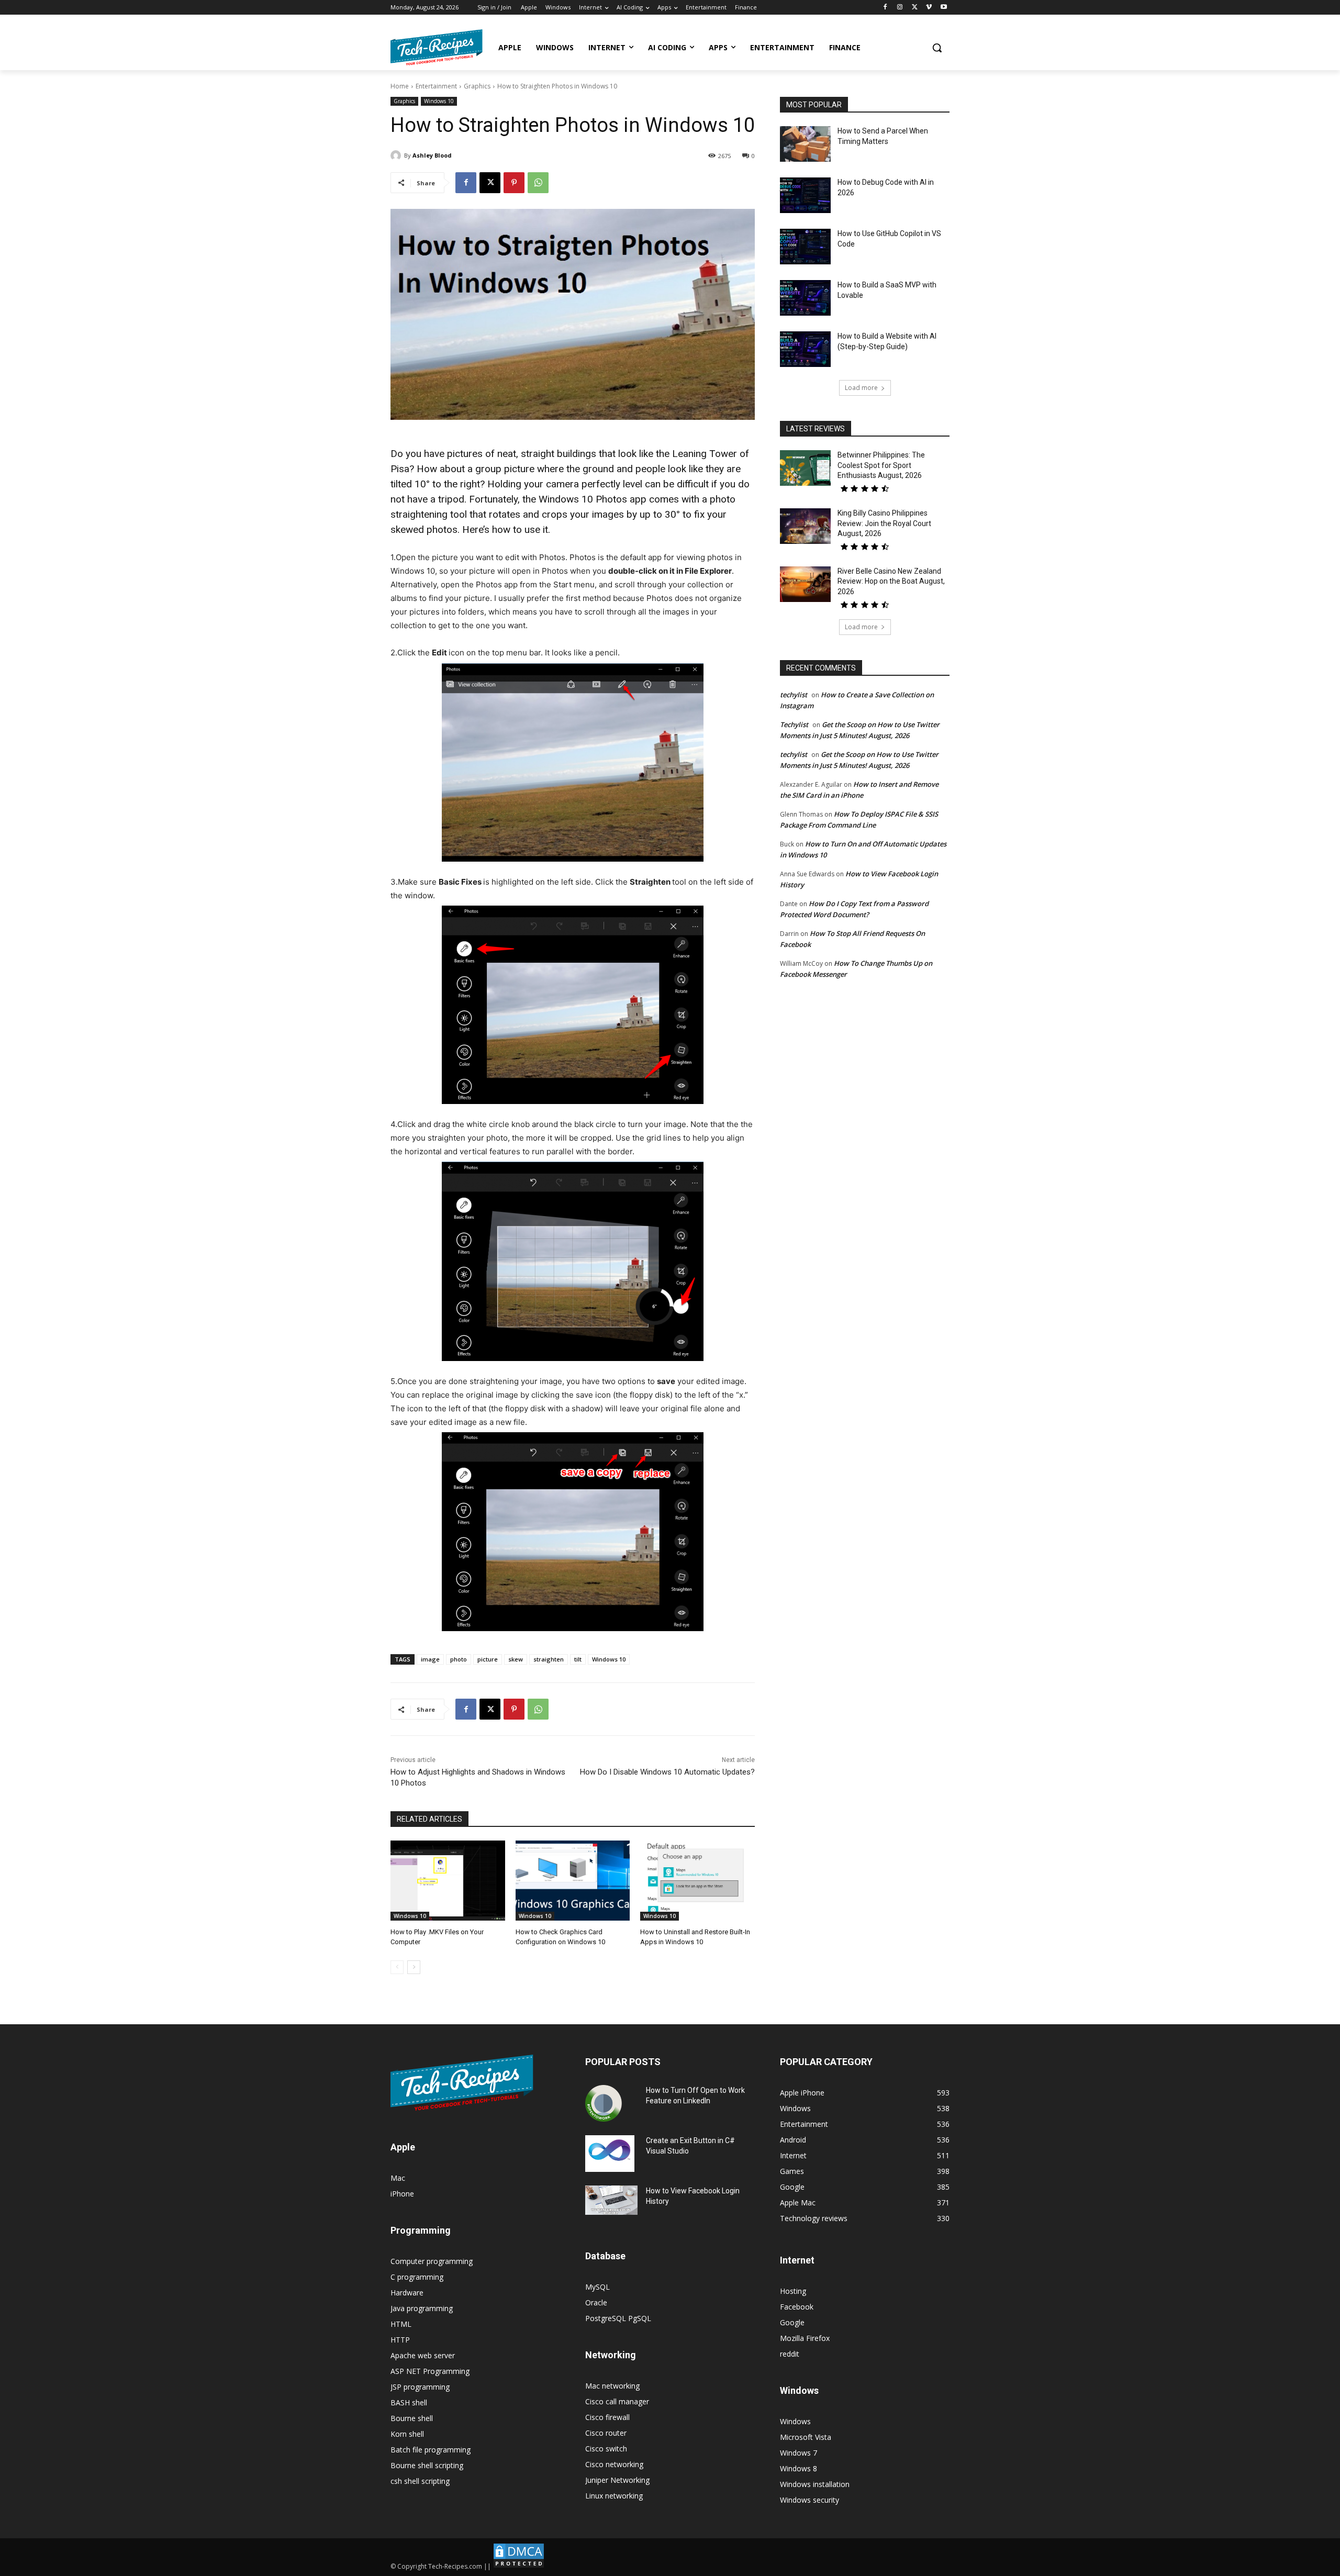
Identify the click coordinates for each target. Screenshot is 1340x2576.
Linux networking (614, 2496)
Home (400, 86)
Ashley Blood (432, 155)
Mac (398, 2178)
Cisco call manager (617, 2401)
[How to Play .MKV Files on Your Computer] (448, 1881)
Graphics (477, 86)
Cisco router (606, 2433)
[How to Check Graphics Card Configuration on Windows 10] (573, 1881)
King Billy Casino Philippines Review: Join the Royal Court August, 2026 (884, 523)
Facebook (797, 2307)
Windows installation (815, 2484)
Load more (861, 388)
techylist (794, 695)
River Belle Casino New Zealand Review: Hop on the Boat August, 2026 (891, 581)
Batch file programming (431, 2450)
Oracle (596, 2302)
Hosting (793, 2291)
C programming (417, 2277)
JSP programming (420, 2387)
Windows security (809, 2500)
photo (459, 1659)
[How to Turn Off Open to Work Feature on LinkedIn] (604, 2103)
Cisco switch (606, 2449)
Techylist (794, 724)
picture (488, 1659)
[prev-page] (397, 1967)
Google (792, 2322)
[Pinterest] (514, 183)
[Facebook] (885, 8)
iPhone (402, 2194)
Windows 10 (439, 101)
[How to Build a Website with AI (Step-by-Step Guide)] (805, 349)
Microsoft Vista (806, 2437)
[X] (915, 8)
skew (516, 1659)
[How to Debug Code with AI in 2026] (805, 195)
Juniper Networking (617, 2480)
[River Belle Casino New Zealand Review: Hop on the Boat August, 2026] (805, 584)
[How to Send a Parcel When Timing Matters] (805, 144)
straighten (549, 1659)
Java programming (422, 2308)
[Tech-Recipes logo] (437, 47)
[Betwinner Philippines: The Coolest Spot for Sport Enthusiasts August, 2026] (805, 468)
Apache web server (423, 2355)
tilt (578, 1659)
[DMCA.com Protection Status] (519, 2566)
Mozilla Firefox (805, 2338)
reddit (790, 2354)
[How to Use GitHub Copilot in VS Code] (805, 247)
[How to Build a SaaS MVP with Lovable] (805, 298)
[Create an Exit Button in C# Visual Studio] (610, 2154)
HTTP (400, 2340)
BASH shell (409, 2402)
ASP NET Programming (430, 2371)
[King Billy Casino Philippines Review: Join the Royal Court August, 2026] (805, 526)
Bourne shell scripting (427, 2465)
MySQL (598, 2287)
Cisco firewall (607, 2417)
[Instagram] (900, 8)
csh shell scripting (420, 2481)
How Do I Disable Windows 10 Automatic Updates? (667, 1772)
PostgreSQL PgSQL (618, 2318)
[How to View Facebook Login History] (611, 2200)
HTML (401, 2324)
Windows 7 (799, 2453)
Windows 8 (799, 2468)
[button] (937, 48)
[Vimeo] (929, 8)
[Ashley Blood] (397, 155)
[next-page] (414, 1967)
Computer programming (432, 2261)
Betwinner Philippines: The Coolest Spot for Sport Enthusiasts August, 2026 (881, 465)
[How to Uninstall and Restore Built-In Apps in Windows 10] (697, 1881)
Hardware (407, 2293)
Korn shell (407, 2434)
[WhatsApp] (538, 183)
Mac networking (612, 2386)
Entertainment (436, 86)
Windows (795, 2421)
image (430, 1659)
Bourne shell (412, 2418)
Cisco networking (614, 2464)
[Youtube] (943, 8)
